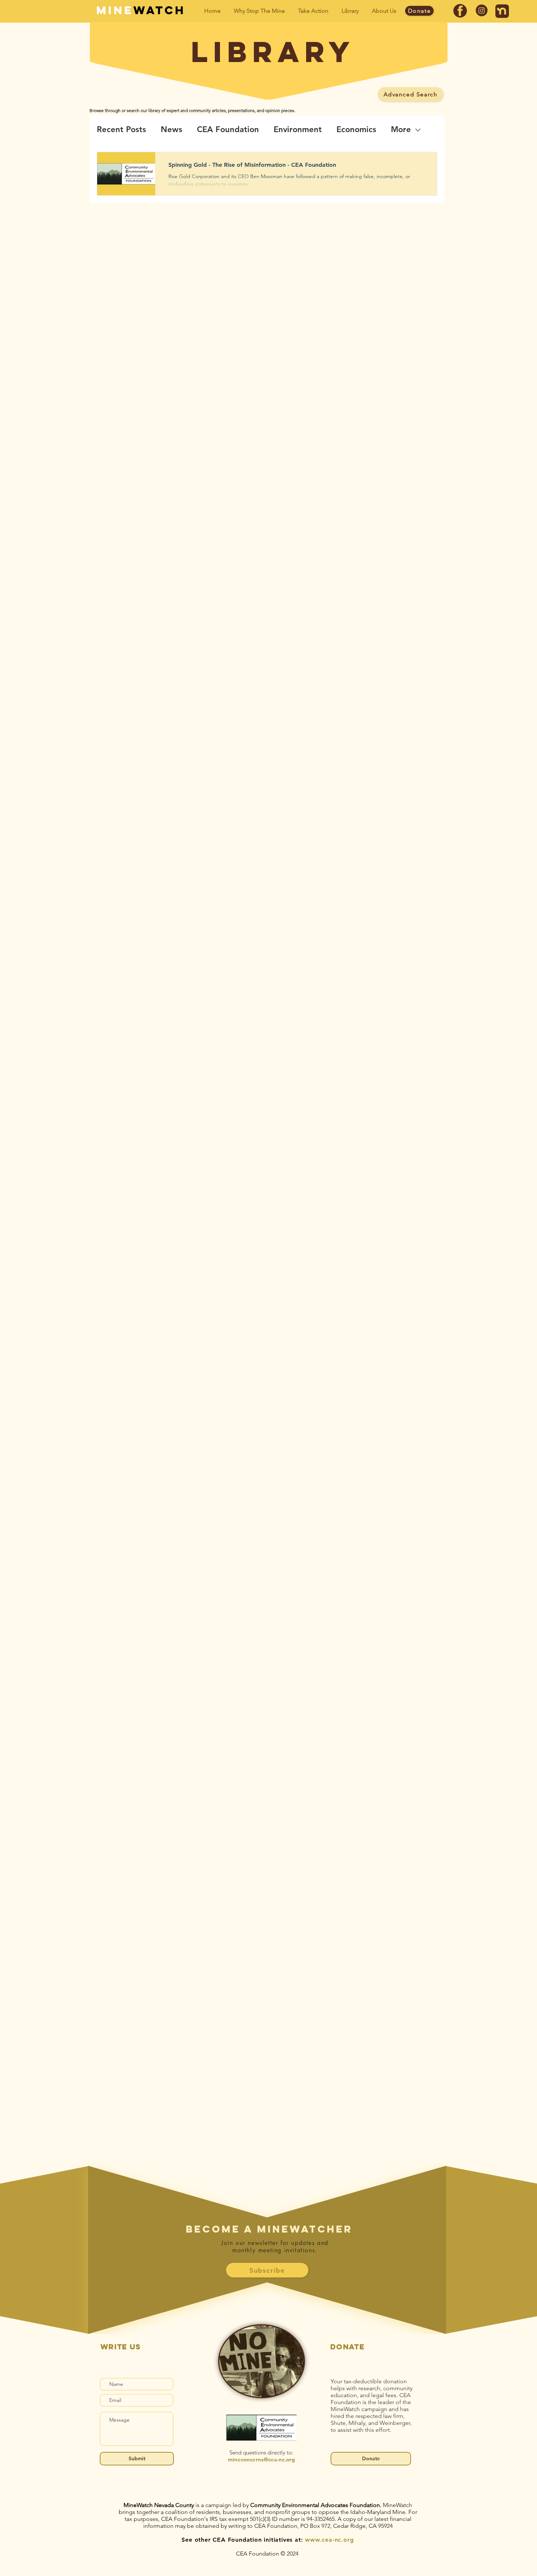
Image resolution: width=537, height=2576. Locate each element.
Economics (356, 129)
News (172, 129)
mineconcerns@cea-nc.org (261, 2459)
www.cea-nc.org (329, 2540)
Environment (298, 129)
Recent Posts (121, 129)
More (401, 129)
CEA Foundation (228, 129)
